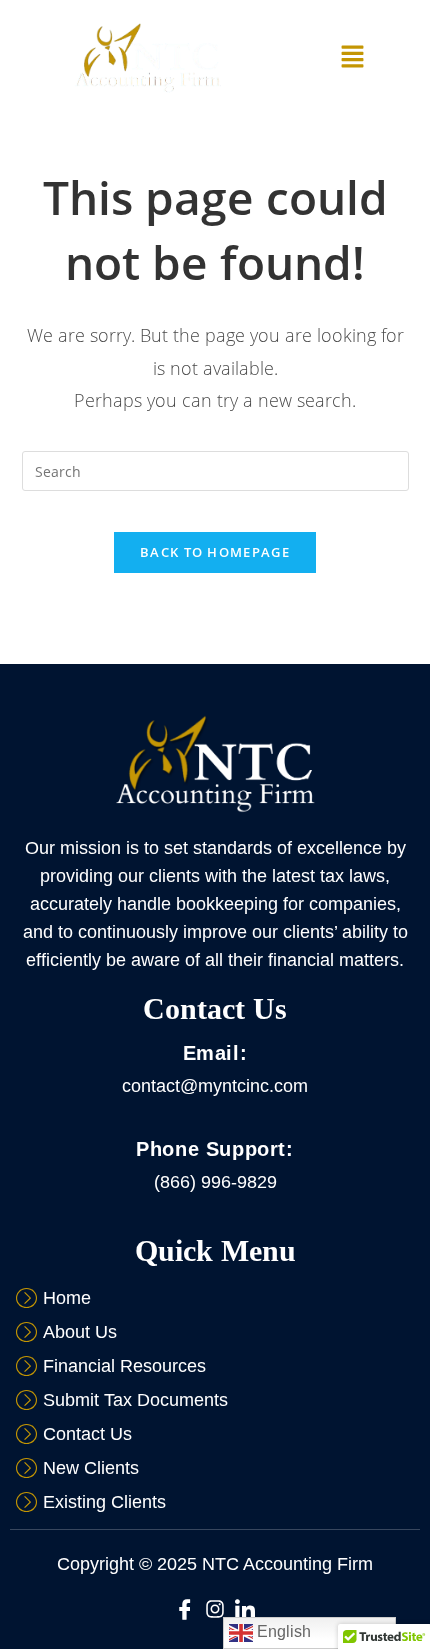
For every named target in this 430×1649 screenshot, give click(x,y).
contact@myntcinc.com (215, 1086)
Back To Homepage (215, 552)
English (282, 1631)
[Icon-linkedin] (245, 1609)
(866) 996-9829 (215, 1182)
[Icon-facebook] (185, 1609)
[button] (352, 58)
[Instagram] (215, 1609)
